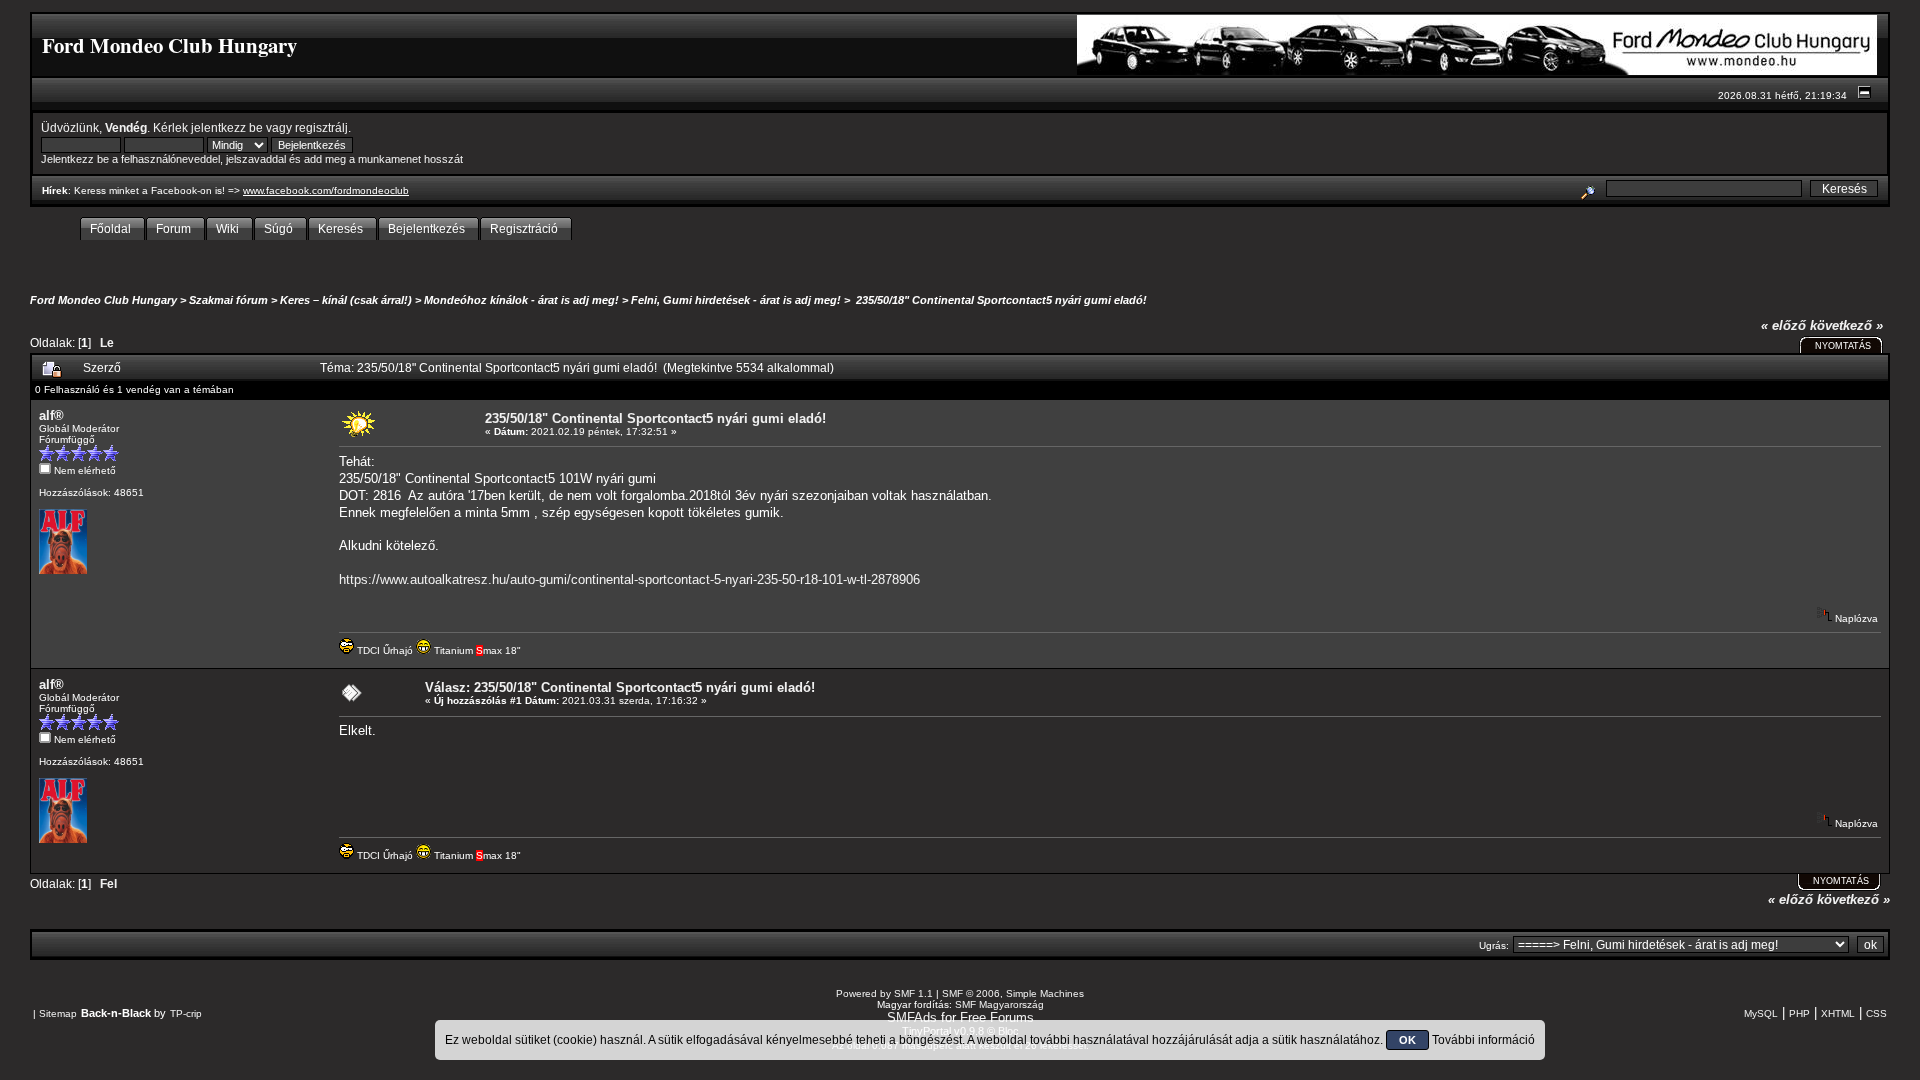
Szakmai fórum (228, 300)
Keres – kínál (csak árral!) (346, 300)
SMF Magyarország (999, 1004)
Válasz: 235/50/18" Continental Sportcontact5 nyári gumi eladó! (620, 687)
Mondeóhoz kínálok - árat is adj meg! (521, 300)
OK (1407, 1040)
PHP (1799, 1013)
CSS (1876, 1013)
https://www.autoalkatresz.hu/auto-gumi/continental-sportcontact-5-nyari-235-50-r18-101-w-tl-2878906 (629, 579)
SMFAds (912, 1017)
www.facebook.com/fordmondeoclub (326, 190)
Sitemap (58, 1013)
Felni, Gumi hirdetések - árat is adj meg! (736, 300)
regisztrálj (321, 127)
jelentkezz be (227, 127)
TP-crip (186, 1013)
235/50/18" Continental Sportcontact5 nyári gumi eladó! (1000, 300)
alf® (51, 415)
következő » (1846, 325)
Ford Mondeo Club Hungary (103, 300)
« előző (1783, 325)
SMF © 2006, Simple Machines (1013, 993)
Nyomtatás (1843, 346)
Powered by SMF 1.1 (884, 993)
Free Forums (997, 1017)
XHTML (1838, 1013)
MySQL (1761, 1013)
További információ (1483, 1040)
